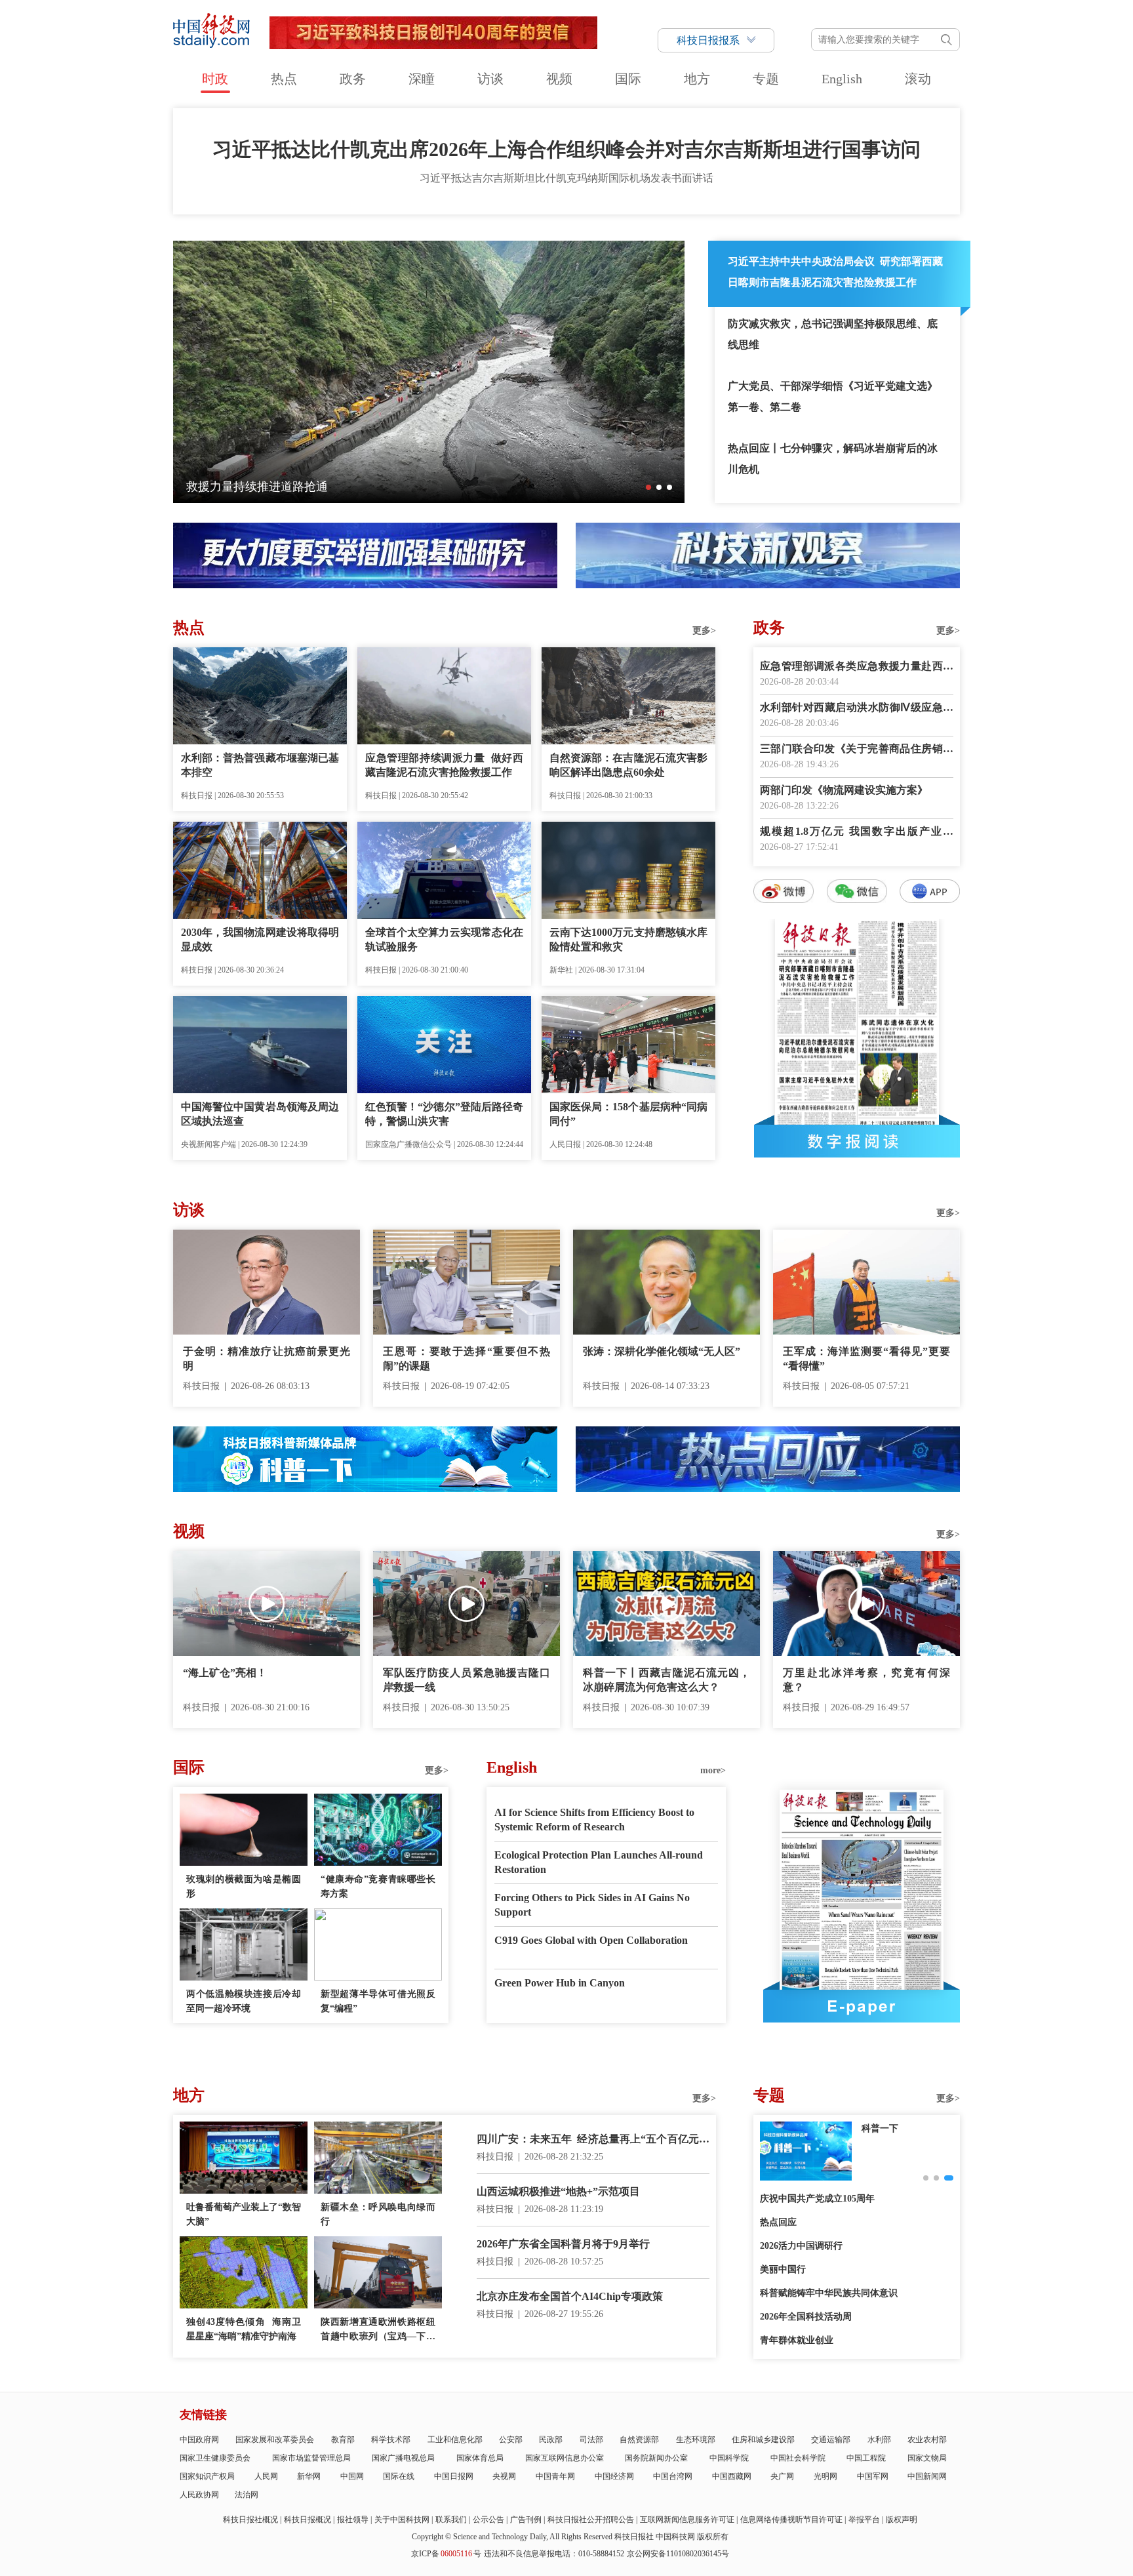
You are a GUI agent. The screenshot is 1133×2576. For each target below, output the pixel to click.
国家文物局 (927, 2458)
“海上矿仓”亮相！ (225, 1673)
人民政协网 (199, 2495)
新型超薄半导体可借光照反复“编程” (378, 2001)
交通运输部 (831, 2440)
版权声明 (902, 2520)
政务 (353, 79)
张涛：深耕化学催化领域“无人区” (662, 1351)
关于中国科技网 (402, 2520)
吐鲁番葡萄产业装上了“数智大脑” (244, 2214)
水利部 (879, 2440)
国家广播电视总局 (403, 2458)
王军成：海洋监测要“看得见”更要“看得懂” (866, 1358)
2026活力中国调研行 (801, 2246)
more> (713, 1770)
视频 (559, 79)
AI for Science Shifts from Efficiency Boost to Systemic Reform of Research (594, 1820)
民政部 (551, 2440)
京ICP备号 (446, 2554)
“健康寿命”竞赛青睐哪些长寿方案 (378, 1886)
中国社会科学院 (798, 2458)
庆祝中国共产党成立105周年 (817, 2199)
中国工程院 (866, 2458)
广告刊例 (526, 2520)
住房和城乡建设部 (763, 2440)
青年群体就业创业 (797, 2340)
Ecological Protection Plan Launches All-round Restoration (599, 1862)
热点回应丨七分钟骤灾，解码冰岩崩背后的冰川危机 (833, 459)
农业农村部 (927, 2440)
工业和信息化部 (455, 2440)
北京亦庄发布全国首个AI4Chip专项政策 (570, 2296)
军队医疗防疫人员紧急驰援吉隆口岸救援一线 (467, 1680)
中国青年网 (555, 2476)
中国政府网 (199, 2440)
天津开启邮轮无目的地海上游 (263, 487)
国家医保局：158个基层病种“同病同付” (628, 1114)
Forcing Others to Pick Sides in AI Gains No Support (592, 1905)
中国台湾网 (673, 2476)
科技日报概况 (308, 2520)
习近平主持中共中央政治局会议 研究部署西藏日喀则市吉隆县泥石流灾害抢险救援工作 (835, 272)
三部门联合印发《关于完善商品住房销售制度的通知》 (857, 750)
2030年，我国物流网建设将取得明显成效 (260, 939)
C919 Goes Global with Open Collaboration (591, 1940)
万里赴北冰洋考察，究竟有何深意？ (866, 1680)
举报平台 (864, 2520)
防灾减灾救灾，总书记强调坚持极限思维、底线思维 (833, 334)
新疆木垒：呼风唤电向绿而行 (378, 2214)
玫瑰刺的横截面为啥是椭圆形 (244, 1886)
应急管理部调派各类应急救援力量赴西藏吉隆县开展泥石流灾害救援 (857, 667)
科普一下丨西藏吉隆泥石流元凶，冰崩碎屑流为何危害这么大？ (666, 1680)
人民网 (266, 2476)
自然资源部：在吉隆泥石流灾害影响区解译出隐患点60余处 (628, 765)
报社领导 (353, 2520)
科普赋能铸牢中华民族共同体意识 (829, 2293)
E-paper (862, 2006)
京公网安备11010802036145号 (678, 2554)
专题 (766, 79)
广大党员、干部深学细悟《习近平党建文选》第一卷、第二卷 (833, 396)
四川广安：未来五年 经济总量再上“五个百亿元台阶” (593, 2140)
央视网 (504, 2476)
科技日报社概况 (250, 2520)
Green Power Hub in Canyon (560, 1983)
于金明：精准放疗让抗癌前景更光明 (267, 1358)
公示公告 (488, 2520)
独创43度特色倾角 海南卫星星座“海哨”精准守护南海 (244, 2329)
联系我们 (451, 2520)
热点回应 (778, 2222)
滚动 (918, 79)
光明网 (825, 2476)
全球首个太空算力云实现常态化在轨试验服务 (444, 939)
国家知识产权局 (207, 2476)
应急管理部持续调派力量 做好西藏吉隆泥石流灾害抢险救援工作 (444, 765)
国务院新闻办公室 (656, 2458)
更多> (704, 631)
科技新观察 (885, 2128)
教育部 (343, 2440)
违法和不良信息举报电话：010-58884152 (554, 2554)
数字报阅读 (857, 1141)
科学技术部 (391, 2440)
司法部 (591, 2440)
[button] (648, 487)
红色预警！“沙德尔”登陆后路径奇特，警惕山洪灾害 (444, 1114)
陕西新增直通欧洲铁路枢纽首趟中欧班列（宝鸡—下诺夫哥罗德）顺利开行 (378, 2330)
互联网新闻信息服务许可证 (687, 2520)
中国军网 (873, 2476)
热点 (284, 79)
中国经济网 (614, 2476)
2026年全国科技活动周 (806, 2317)
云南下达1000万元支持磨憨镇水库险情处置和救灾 (628, 939)
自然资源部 (639, 2440)
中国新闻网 (927, 2476)
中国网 (352, 2476)
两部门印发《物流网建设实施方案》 (844, 790)
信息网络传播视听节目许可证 (791, 2520)
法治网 (247, 2495)
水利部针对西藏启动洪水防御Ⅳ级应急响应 (857, 709)
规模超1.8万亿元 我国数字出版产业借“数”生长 (857, 833)
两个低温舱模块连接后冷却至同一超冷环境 (244, 2001)
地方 (697, 79)
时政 (215, 79)
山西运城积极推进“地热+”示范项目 (558, 2191)
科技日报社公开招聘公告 (591, 2520)
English (842, 79)
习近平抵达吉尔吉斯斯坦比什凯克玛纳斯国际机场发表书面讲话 (566, 178)
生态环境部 (696, 2440)
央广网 (782, 2476)
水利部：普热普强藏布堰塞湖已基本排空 (260, 765)
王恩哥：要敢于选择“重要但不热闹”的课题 (467, 1358)
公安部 (511, 2440)
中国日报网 (454, 2476)
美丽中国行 (783, 2269)
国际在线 (399, 2476)
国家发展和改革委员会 (275, 2440)
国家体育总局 (480, 2458)
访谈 (490, 79)
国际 (628, 79)
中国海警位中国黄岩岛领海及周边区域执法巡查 (260, 1114)
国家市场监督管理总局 (311, 2458)
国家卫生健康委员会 (215, 2458)
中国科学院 (729, 2458)
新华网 (309, 2476)
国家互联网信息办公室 (565, 2458)
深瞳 (422, 79)
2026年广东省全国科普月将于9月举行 (563, 2244)
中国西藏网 (732, 2476)
